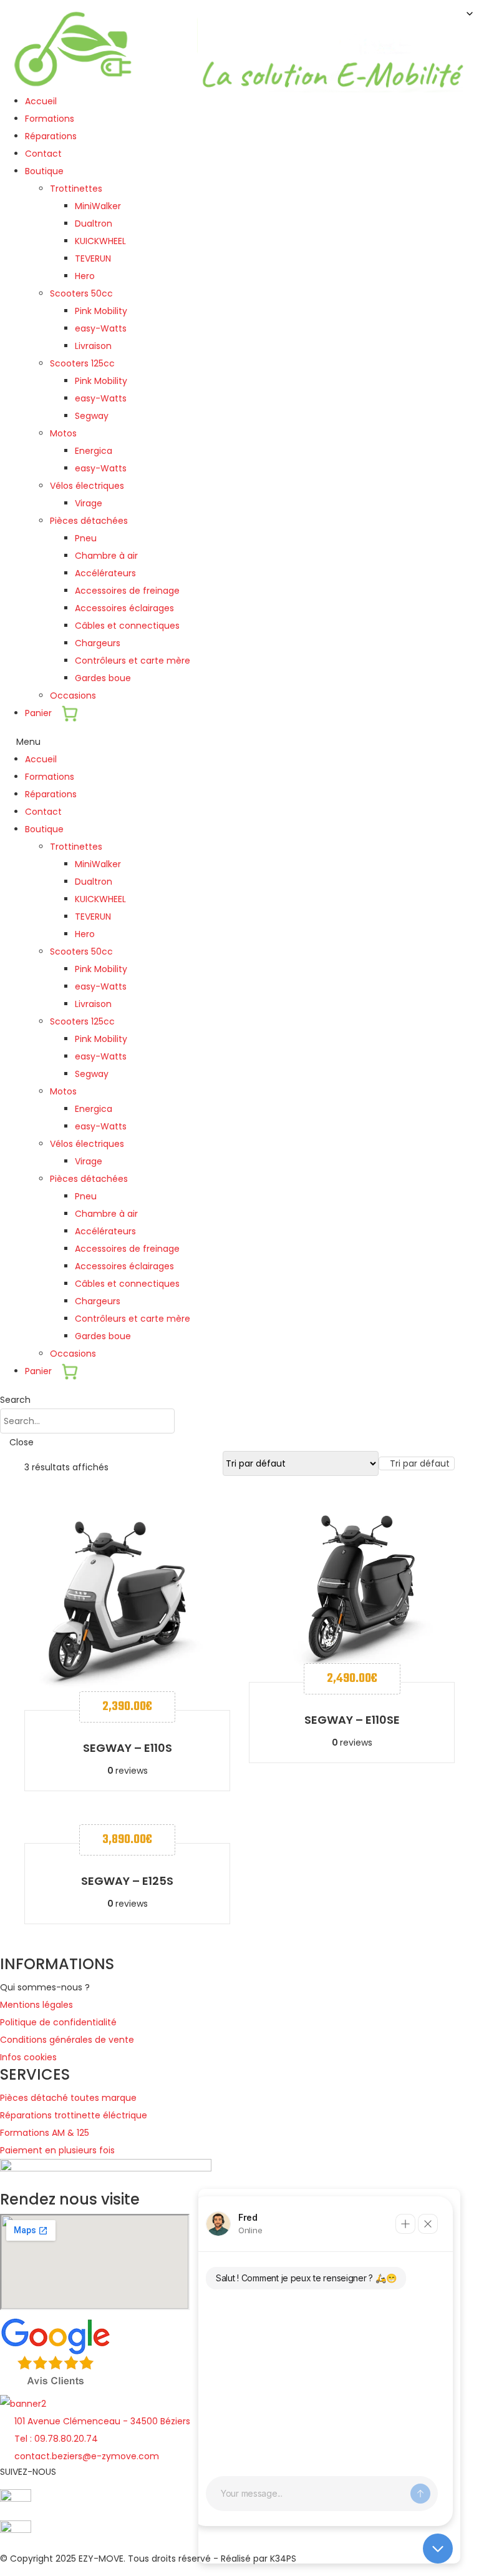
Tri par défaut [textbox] (420, 1463)
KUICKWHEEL (100, 241)
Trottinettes (76, 189)
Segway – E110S (128, 1748)
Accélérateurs (105, 573)
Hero (85, 276)
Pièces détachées (89, 521)
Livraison (93, 346)
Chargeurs (98, 643)
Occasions (73, 696)
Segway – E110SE (352, 1720)
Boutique (44, 171)
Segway (92, 416)
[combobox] (417, 1463)
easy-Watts (101, 328)
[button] (239, 742)
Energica (94, 451)
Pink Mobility (101, 311)
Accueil (41, 101)
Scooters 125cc (82, 363)
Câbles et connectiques (127, 626)
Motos (63, 433)
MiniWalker (98, 206)
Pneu (86, 538)
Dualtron (94, 224)
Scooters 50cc (81, 293)
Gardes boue (103, 678)
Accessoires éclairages (124, 608)
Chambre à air (106, 556)
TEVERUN (93, 258)
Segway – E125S (127, 1881)
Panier (40, 713)
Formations (50, 119)
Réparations (51, 136)
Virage (89, 503)
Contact (43, 154)
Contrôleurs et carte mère (133, 661)
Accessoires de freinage (127, 591)
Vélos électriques (87, 486)
